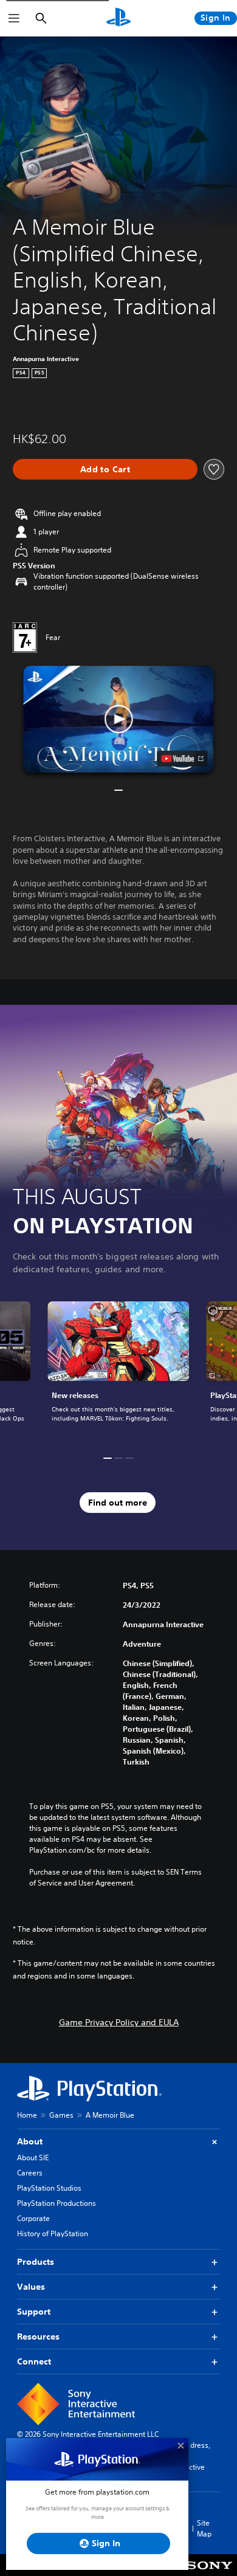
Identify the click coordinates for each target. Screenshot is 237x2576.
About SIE (33, 2158)
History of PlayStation (53, 2233)
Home (27, 2115)
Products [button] (36, 2262)
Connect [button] (34, 2361)
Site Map (204, 2528)
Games (61, 2115)
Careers (30, 2173)
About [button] (30, 2141)
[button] (118, 719)
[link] (118, 1369)
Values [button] (31, 2287)
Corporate (33, 2218)
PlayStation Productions (57, 2203)
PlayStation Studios (49, 2188)
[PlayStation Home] (118, 18)
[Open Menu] (14, 18)
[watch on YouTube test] (183, 759)
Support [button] (34, 2312)
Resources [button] (38, 2337)
